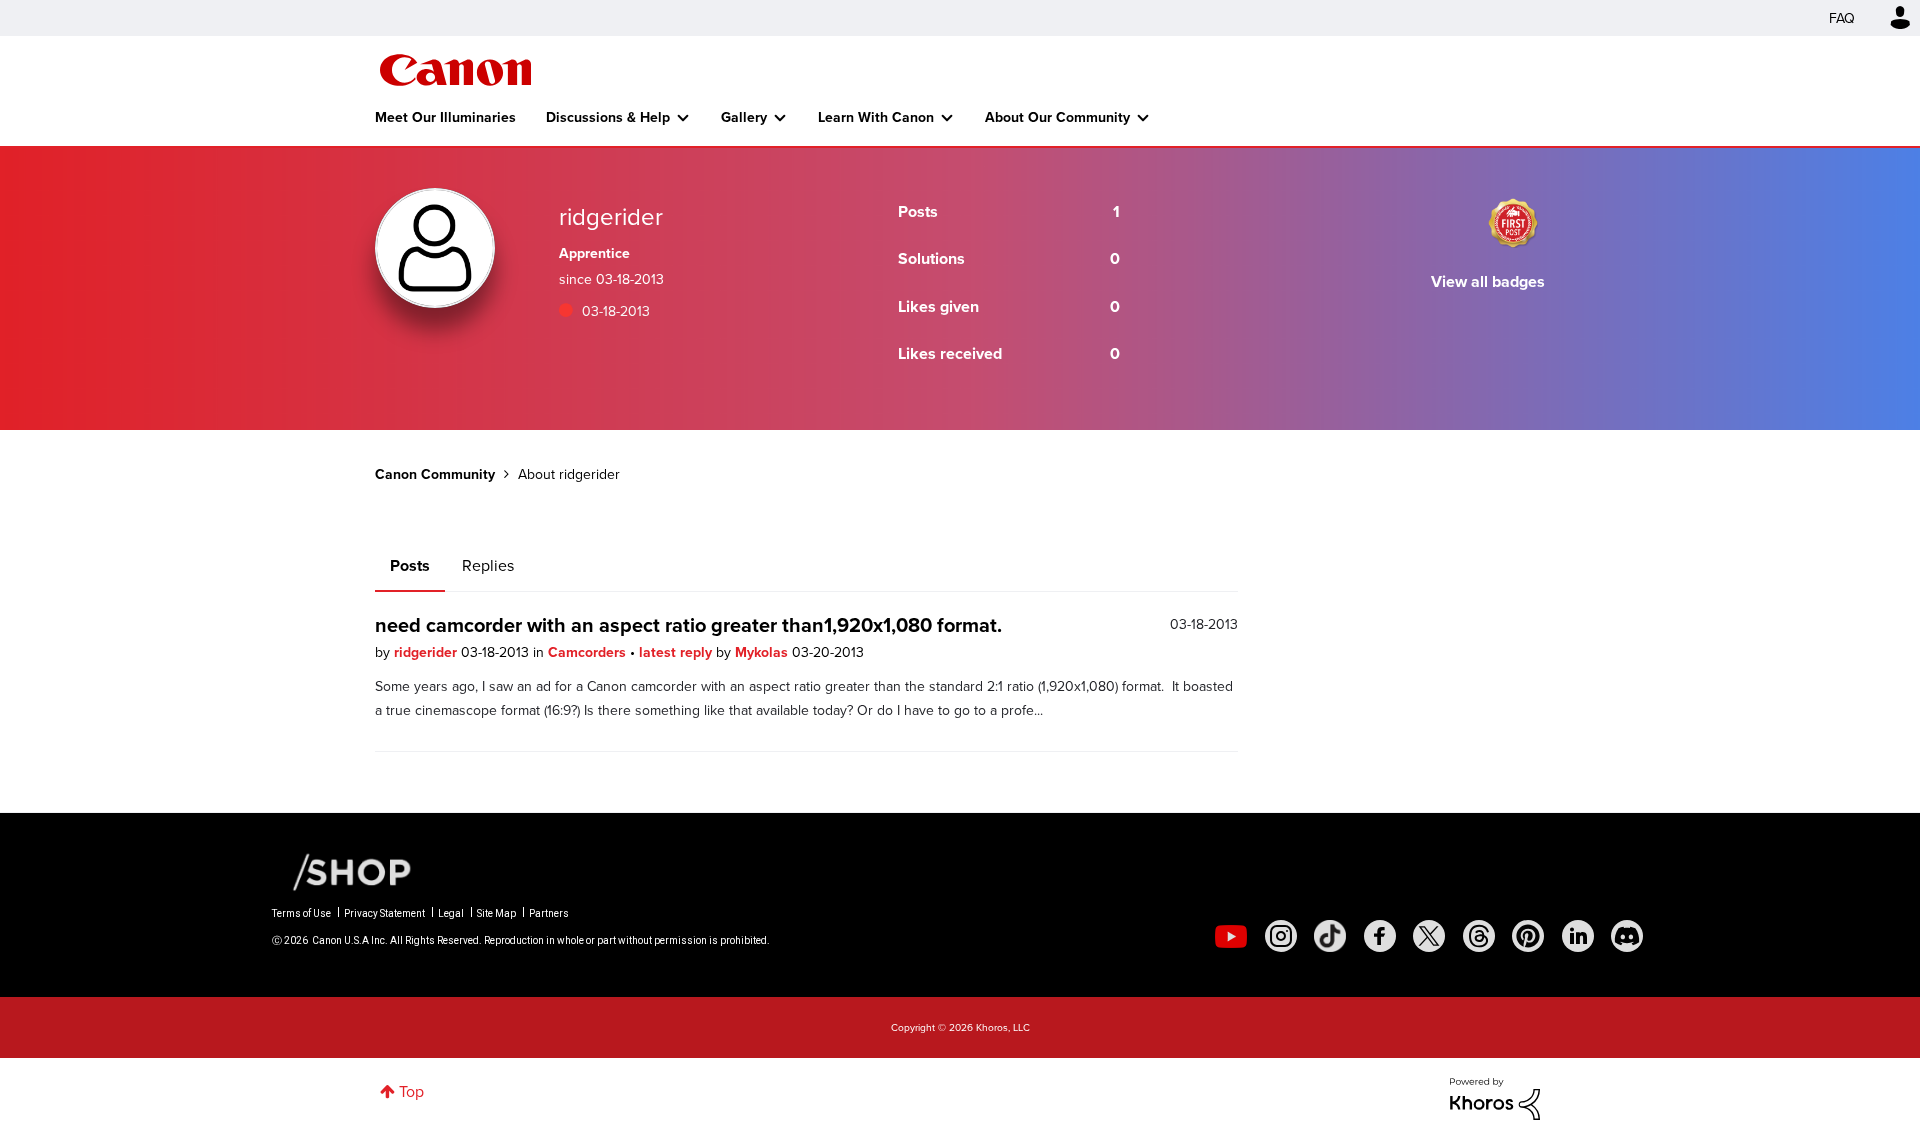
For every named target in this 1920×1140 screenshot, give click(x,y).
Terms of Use (301, 913)
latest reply (677, 652)
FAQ (1842, 18)
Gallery (744, 117)
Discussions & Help (608, 117)
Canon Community (455, 70)
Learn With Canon (876, 117)
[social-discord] (1627, 936)
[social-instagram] (1281, 936)
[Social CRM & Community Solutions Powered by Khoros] (1495, 1097)
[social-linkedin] (1578, 936)
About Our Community (1057, 117)
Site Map (496, 913)
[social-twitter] (1429, 936)
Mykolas (763, 652)
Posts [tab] (410, 565)
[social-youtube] (1231, 936)
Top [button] (411, 1091)
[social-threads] (1479, 936)
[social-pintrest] (1528, 936)
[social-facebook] (1380, 936)
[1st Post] (1513, 223)
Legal (451, 913)
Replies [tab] (488, 565)
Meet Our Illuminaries (445, 117)
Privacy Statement (384, 913)
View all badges (1488, 281)
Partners (549, 913)
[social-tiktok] (1330, 936)
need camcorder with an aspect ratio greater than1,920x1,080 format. (688, 624)
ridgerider (427, 652)
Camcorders (589, 652)
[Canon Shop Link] (342, 870)
